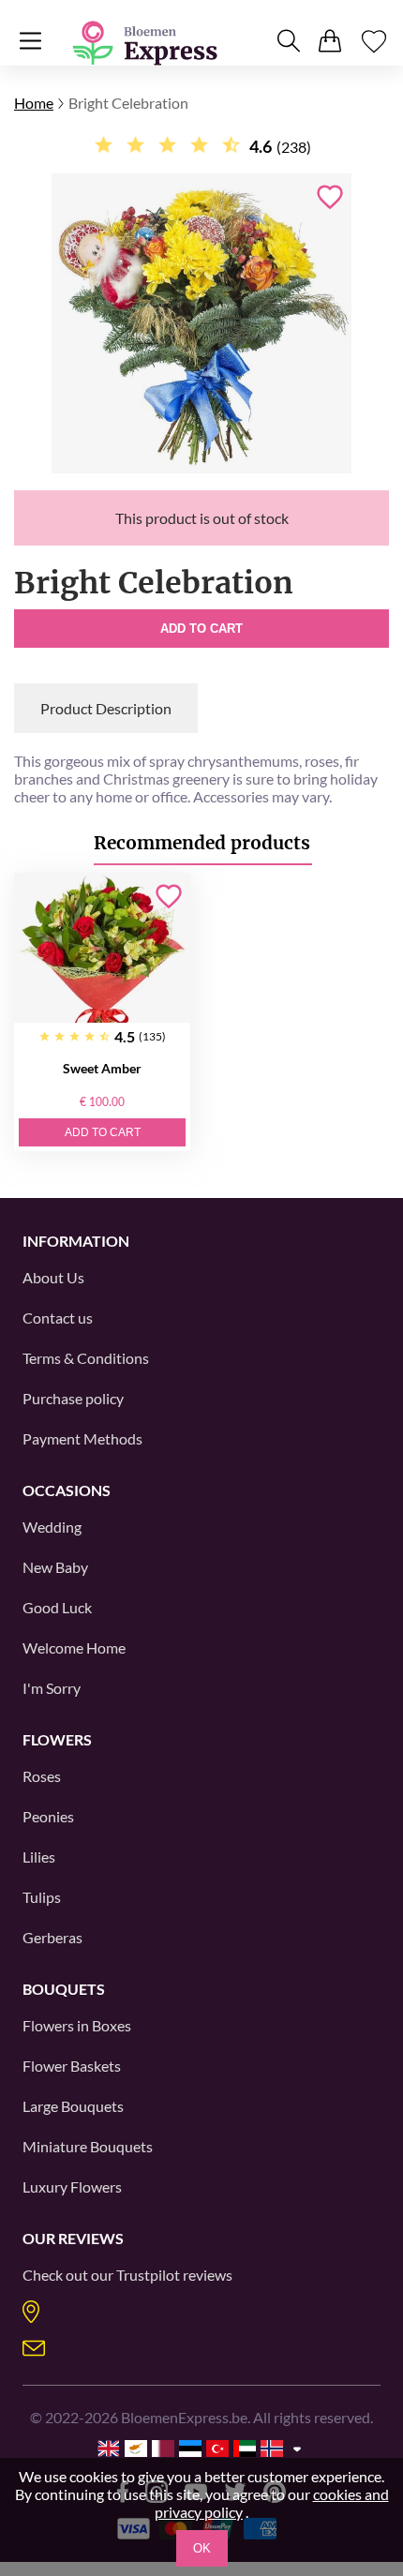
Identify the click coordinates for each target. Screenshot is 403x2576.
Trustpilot (148, 2275)
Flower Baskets (72, 2066)
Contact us (58, 1318)
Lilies (39, 1857)
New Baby (55, 1567)
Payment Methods (82, 1438)
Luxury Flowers (72, 2187)
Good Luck (57, 1607)
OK (202, 2548)
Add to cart (201, 629)
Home (34, 103)
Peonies (48, 1816)
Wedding (52, 1527)
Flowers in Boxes (77, 2025)
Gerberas (52, 1937)
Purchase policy (73, 1398)
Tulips (42, 1897)
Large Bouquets (73, 2106)
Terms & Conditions (86, 1358)
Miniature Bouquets (88, 2146)
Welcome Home (74, 1647)
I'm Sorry (52, 1688)
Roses (42, 1776)
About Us (53, 1277)
